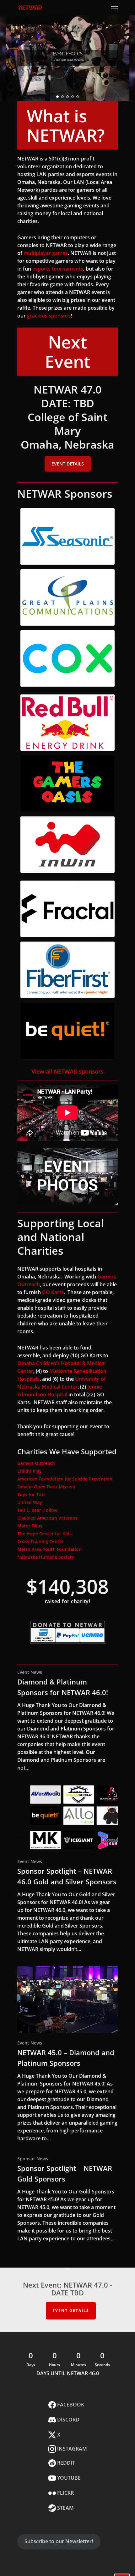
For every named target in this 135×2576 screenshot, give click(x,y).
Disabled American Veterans (47, 1518)
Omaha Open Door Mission (46, 1487)
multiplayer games (46, 253)
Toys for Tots (31, 1494)
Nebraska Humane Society (46, 1557)
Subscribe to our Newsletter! (59, 2541)
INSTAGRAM (71, 2449)
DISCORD (68, 2420)
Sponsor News (33, 2159)
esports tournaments (58, 269)
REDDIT (65, 2463)
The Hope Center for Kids (44, 1534)
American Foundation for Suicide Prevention (65, 1479)
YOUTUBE (68, 2478)
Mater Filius (30, 1526)
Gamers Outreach (36, 1463)
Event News (30, 1672)
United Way (30, 1502)
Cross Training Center (40, 1541)
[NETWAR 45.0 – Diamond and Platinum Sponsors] (67, 2054)
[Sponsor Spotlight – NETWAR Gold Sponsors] (67, 2199)
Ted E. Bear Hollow (37, 1510)
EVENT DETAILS (71, 2311)
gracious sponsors (49, 316)
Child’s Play (30, 1471)
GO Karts (53, 1292)
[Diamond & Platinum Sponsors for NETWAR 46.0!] (67, 1720)
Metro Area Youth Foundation (49, 1549)
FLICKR (65, 2493)
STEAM (65, 2508)
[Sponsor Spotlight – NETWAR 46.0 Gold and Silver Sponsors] (67, 1869)
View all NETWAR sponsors (67, 1071)
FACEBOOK (70, 2405)
